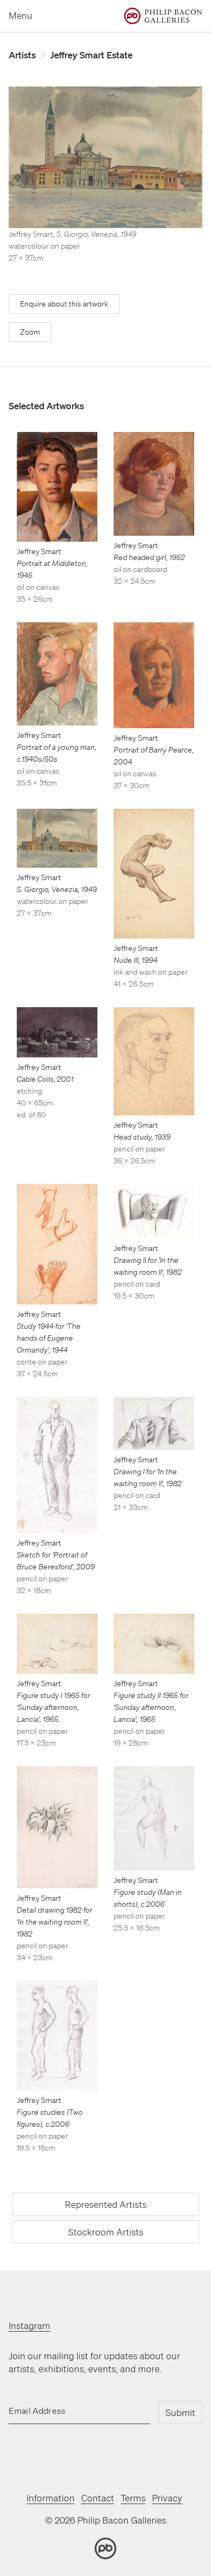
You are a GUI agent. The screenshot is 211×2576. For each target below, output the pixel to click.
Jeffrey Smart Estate (91, 55)
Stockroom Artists (106, 2232)
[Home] (163, 16)
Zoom (30, 332)
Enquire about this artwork (64, 304)
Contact (98, 2498)
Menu (21, 15)
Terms (133, 2498)
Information (51, 2498)
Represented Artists (106, 2204)
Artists (22, 55)
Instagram (29, 2325)
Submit (180, 2412)
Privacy (167, 2498)
